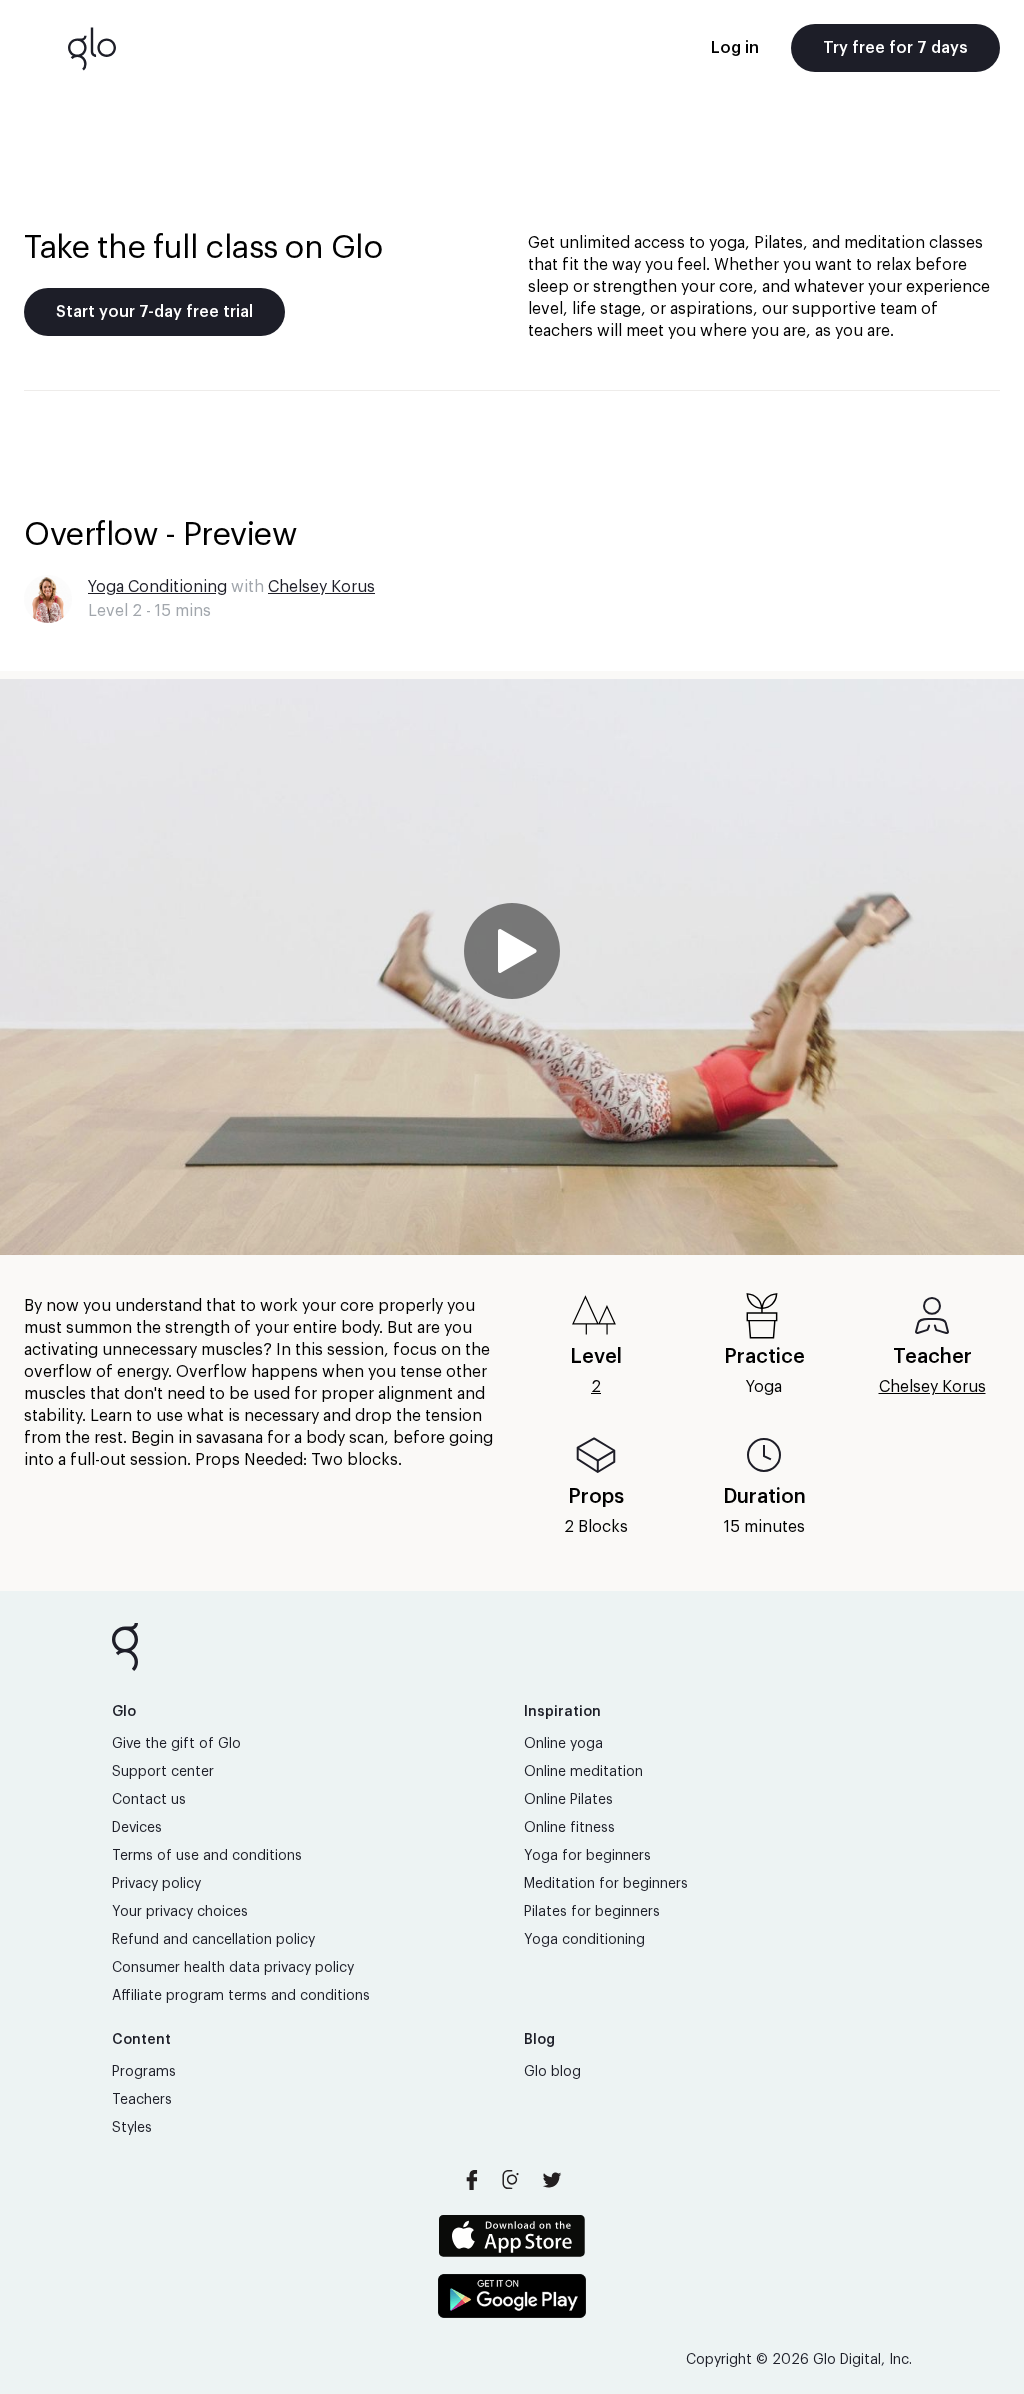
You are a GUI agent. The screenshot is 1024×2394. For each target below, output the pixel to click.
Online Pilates (568, 1800)
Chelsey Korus (321, 587)
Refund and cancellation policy (213, 1940)
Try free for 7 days (895, 48)
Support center (163, 1772)
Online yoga (563, 1744)
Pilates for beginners (592, 1912)
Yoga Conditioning (157, 587)
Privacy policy (156, 1884)
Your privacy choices (180, 1912)
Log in (735, 48)
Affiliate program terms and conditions (241, 1996)
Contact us (149, 1800)
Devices (137, 1828)
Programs (144, 2072)
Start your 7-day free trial (154, 312)
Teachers (142, 2100)
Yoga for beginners (587, 1856)
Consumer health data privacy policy (233, 1968)
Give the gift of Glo (176, 1744)
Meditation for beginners (606, 1884)
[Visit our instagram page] (512, 2180)
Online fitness (569, 1828)
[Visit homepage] (92, 48)
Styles (132, 2128)
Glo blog (552, 2072)
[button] (512, 967)
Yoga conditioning (584, 1940)
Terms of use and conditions (207, 1856)
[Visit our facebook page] (472, 2180)
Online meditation (583, 1772)
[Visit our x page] (552, 2180)
